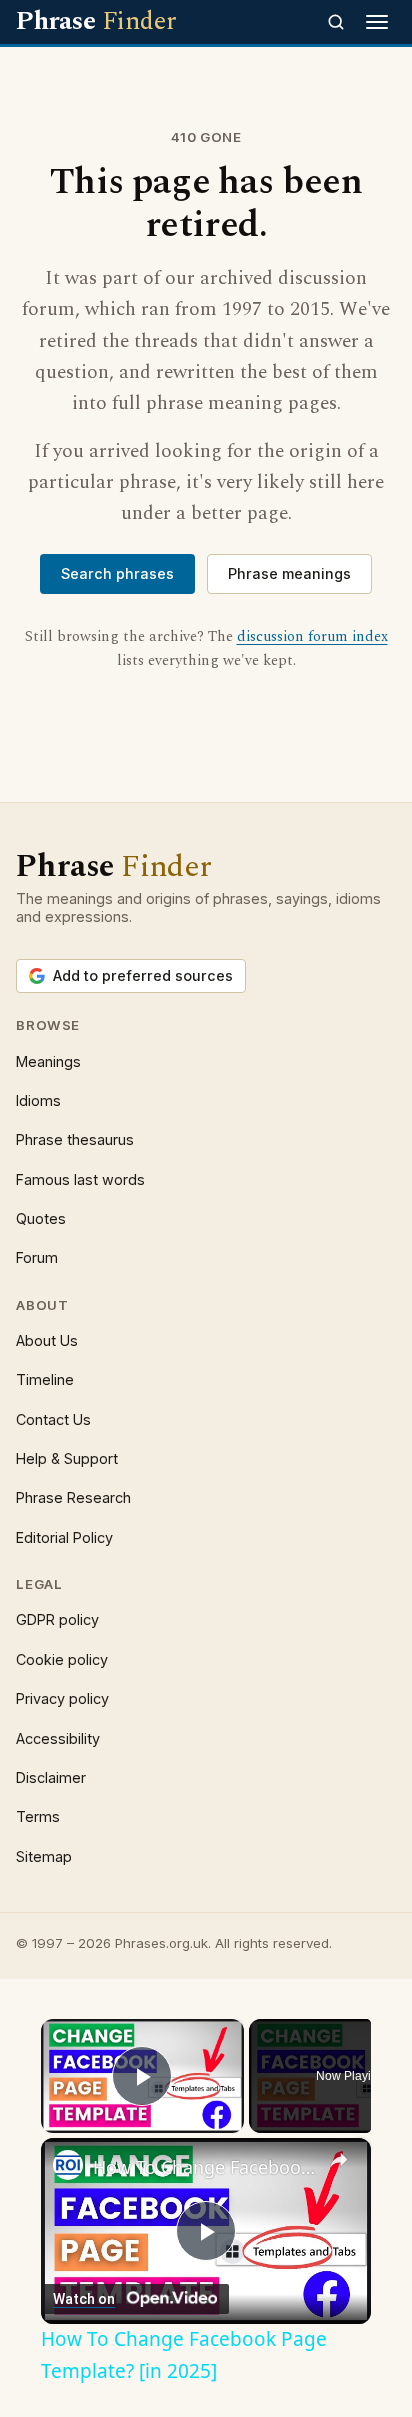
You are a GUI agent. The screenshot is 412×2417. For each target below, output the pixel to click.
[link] (68, 2165)
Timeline (45, 1379)
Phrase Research (73, 1497)
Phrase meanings (289, 573)
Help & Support (67, 1458)
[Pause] (53, 2121)
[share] (339, 2160)
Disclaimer (51, 1777)
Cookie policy (62, 1659)
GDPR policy (57, 1619)
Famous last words (80, 1179)
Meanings (48, 1061)
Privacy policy (62, 1698)
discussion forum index (312, 637)
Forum (37, 1257)
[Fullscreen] (232, 2121)
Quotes (41, 1218)
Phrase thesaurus (75, 1139)
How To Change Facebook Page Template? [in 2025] (206, 2167)
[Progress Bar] (142, 2109)
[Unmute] (77, 2121)
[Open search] (336, 22)
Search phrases (117, 573)
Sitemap (44, 1856)
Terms (38, 1816)
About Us (47, 1340)
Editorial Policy (64, 1537)
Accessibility (58, 1738)
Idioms (38, 1100)
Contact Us (53, 1419)
